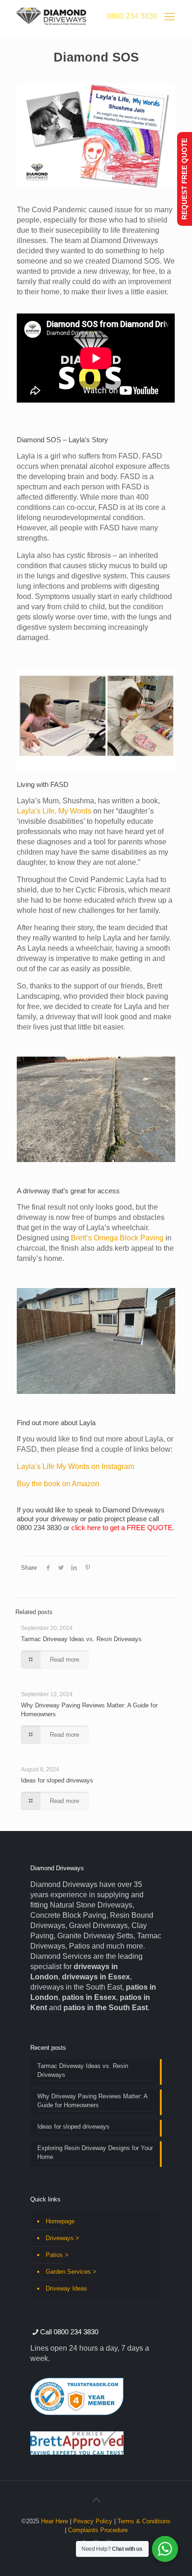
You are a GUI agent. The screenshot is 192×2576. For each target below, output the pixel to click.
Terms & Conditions (144, 2521)
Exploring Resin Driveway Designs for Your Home (95, 2152)
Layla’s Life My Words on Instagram (75, 1466)
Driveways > (62, 2238)
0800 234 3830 (132, 16)
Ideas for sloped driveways (57, 1780)
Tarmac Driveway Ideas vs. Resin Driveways (81, 1639)
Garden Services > (71, 2272)
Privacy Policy (93, 2521)
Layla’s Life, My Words (54, 811)
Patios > (57, 2255)
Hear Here (55, 2521)
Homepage (60, 2221)
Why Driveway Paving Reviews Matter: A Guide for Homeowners (93, 2101)
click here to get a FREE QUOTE (122, 1528)
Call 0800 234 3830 (69, 2332)
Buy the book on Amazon (58, 1484)
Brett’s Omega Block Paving (117, 1238)
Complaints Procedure (98, 2530)
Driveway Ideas (66, 2288)
